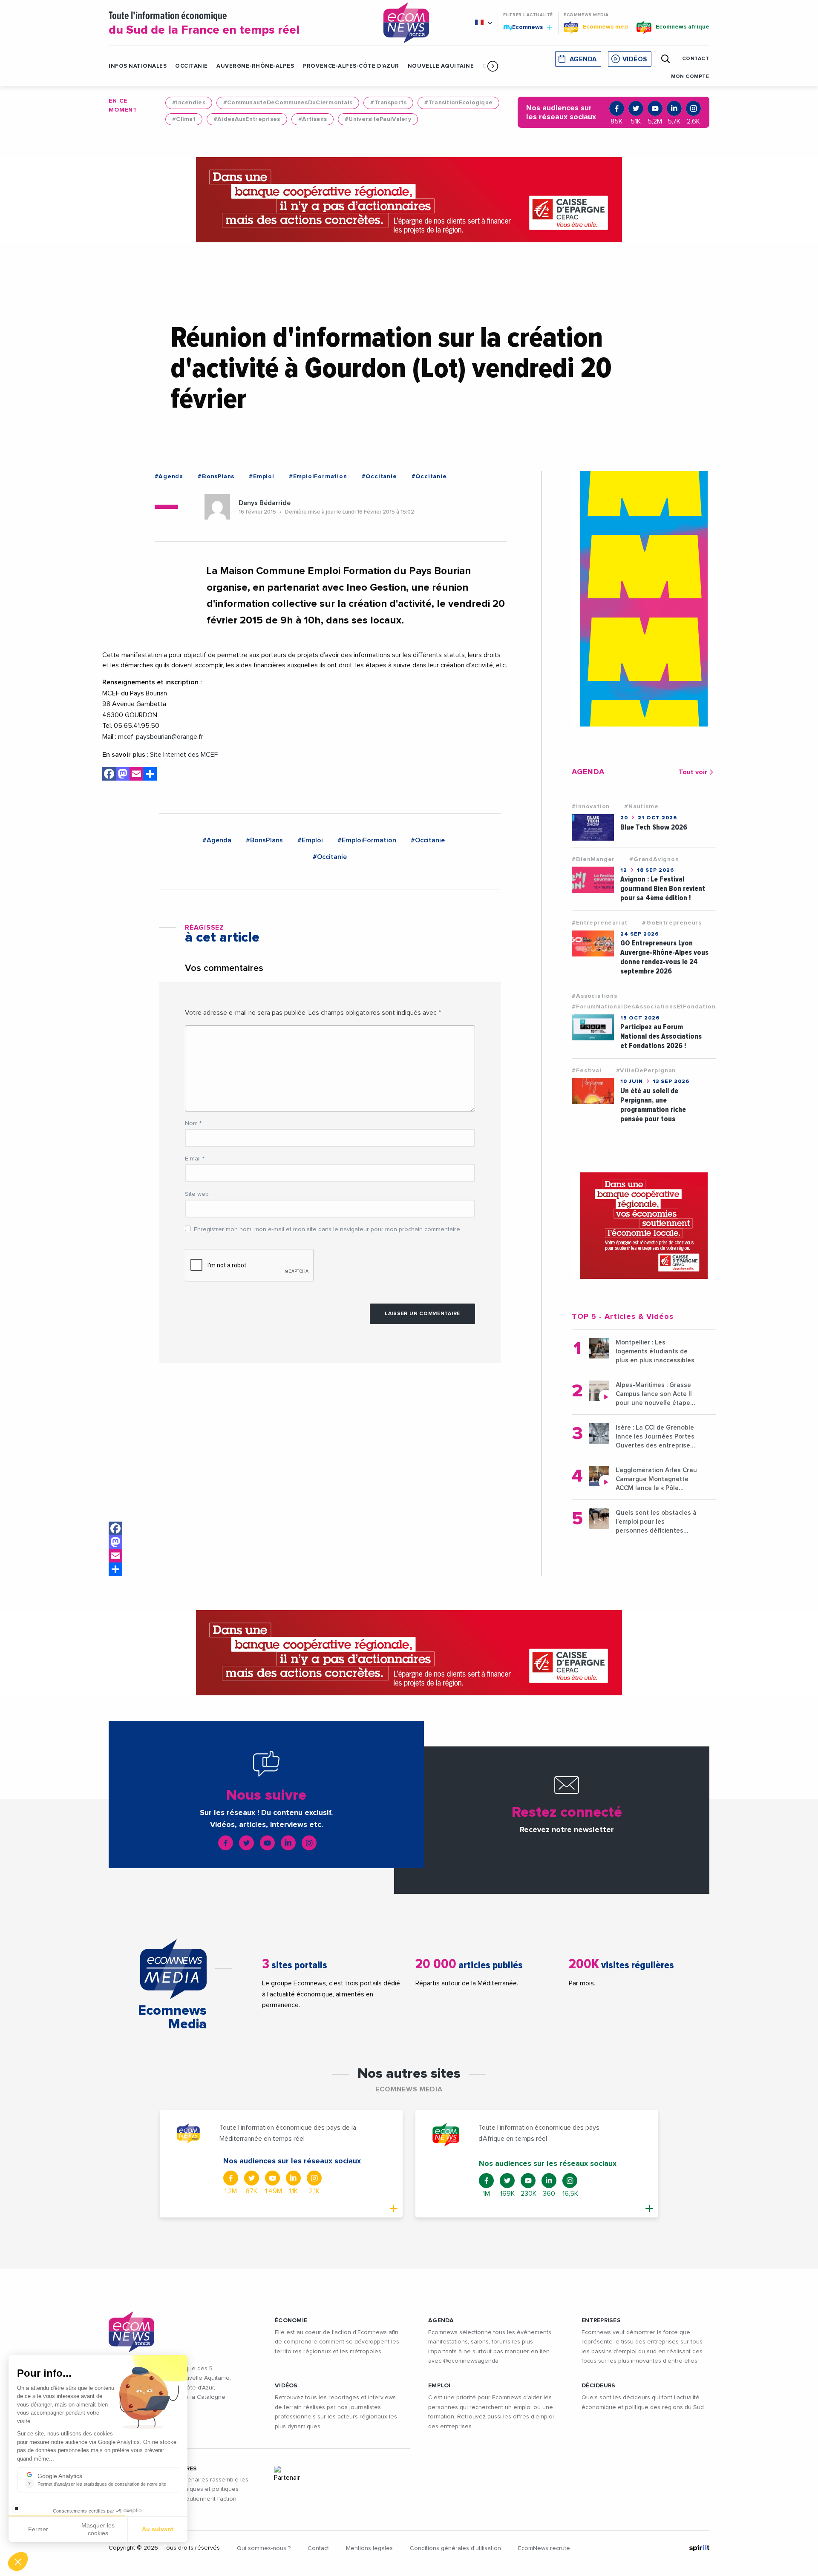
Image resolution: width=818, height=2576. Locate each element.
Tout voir (693, 772)
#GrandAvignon (654, 859)
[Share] (115, 1569)
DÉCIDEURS (599, 2386)
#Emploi (262, 477)
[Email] (115, 1556)
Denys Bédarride (265, 503)
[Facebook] (115, 1528)
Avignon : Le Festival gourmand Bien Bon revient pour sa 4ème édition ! (663, 889)
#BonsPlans (216, 477)
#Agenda (169, 477)
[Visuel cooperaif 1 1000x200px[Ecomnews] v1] (409, 200)
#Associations (594, 996)
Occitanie (192, 66)
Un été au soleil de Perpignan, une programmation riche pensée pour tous (653, 1105)
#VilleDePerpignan (646, 1071)
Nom (193, 1123)
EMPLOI (439, 2386)
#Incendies (189, 103)
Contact (318, 2548)
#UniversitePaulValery (378, 119)
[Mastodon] (115, 1542)
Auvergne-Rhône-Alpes (255, 66)
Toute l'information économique (204, 24)
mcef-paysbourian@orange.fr (161, 737)
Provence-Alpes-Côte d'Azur (351, 66)
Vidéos (635, 59)
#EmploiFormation (318, 477)
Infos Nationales (138, 66)
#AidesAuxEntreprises (247, 119)
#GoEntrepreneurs (672, 923)
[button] (493, 66)
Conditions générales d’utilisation (455, 2548)
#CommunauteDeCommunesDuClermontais (288, 103)
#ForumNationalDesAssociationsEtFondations (645, 1007)
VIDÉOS (286, 2386)
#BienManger (593, 859)
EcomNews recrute (544, 2548)
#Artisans (313, 119)
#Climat (184, 119)
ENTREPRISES (601, 2320)
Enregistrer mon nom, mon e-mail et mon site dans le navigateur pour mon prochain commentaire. (328, 1229)
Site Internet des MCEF (184, 755)
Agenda (583, 59)
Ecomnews (524, 27)
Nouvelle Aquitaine (441, 66)
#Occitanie (379, 477)
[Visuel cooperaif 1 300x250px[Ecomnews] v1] (644, 1226)
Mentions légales (369, 2548)
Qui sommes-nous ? (264, 2548)
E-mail (195, 1159)
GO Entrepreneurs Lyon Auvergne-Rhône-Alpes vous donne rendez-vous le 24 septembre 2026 (664, 957)
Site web (197, 1194)
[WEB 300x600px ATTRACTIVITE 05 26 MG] (644, 599)
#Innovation (591, 807)
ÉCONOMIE (291, 2320)
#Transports (388, 103)
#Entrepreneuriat (600, 923)
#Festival (586, 1071)
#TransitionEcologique (458, 103)
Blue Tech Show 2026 (654, 827)
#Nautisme (641, 807)
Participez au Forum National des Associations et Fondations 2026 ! (661, 1036)
